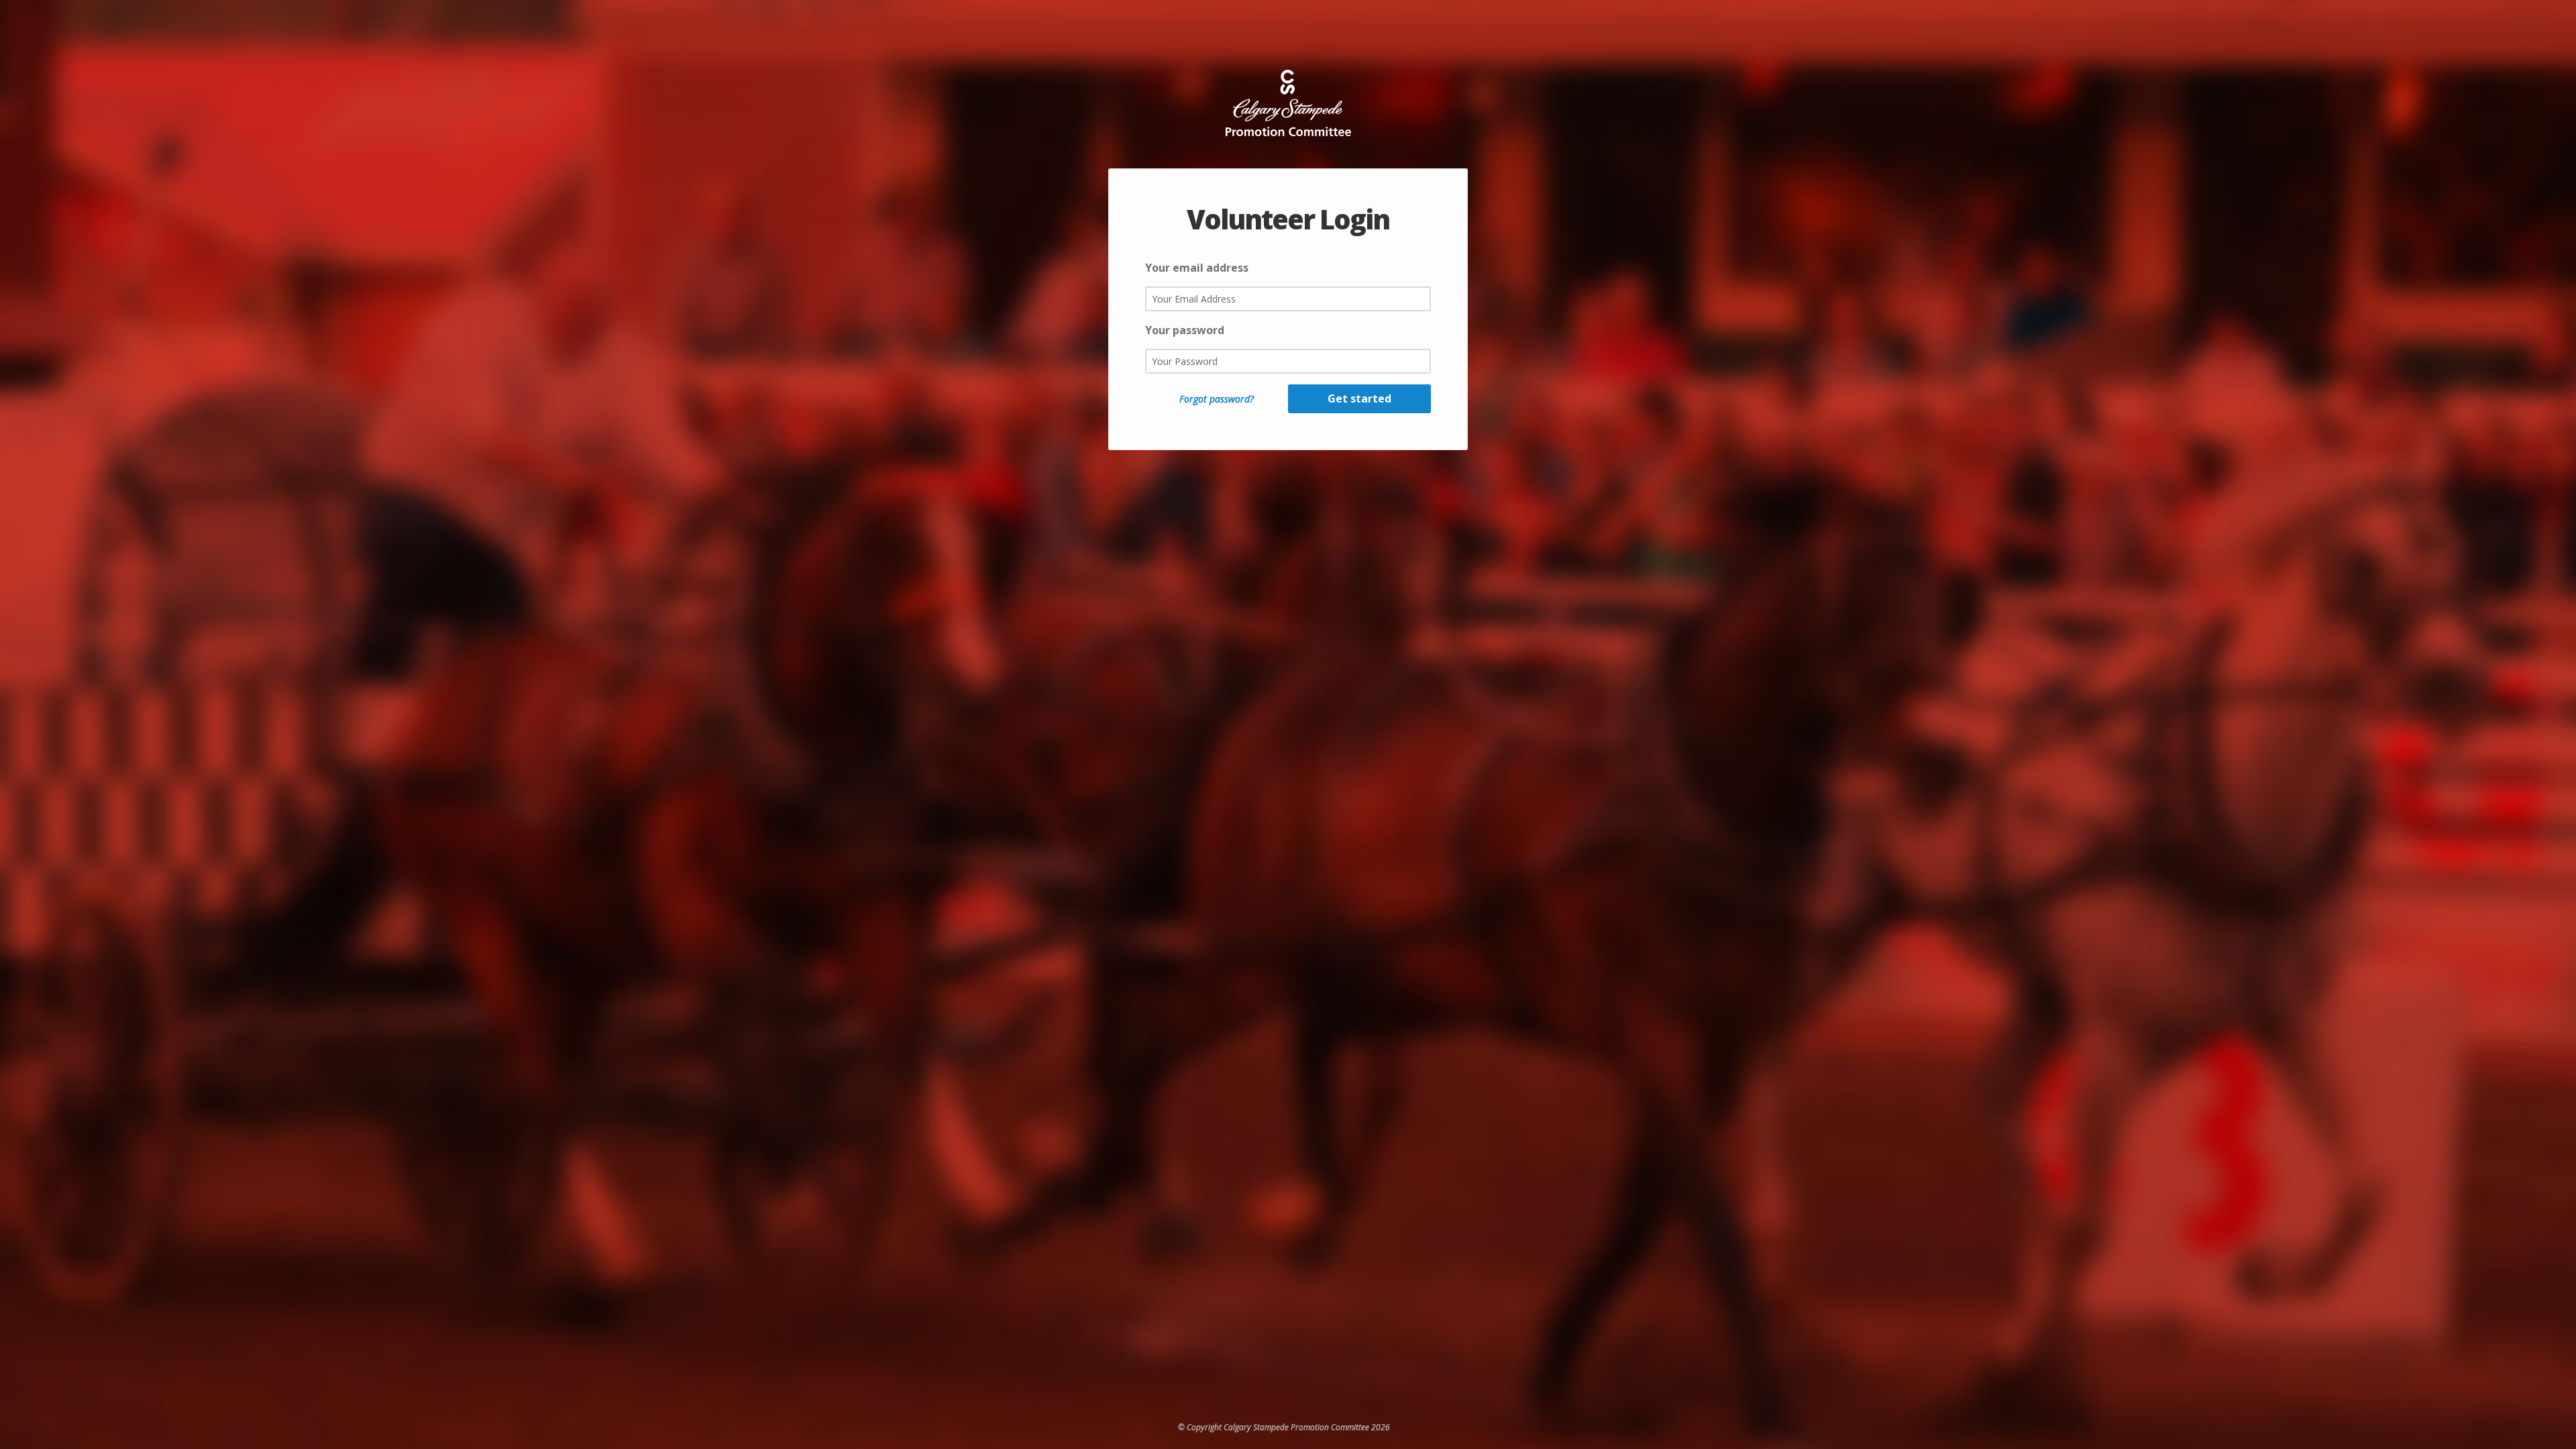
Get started (1359, 398)
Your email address (1197, 268)
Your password (1185, 330)
